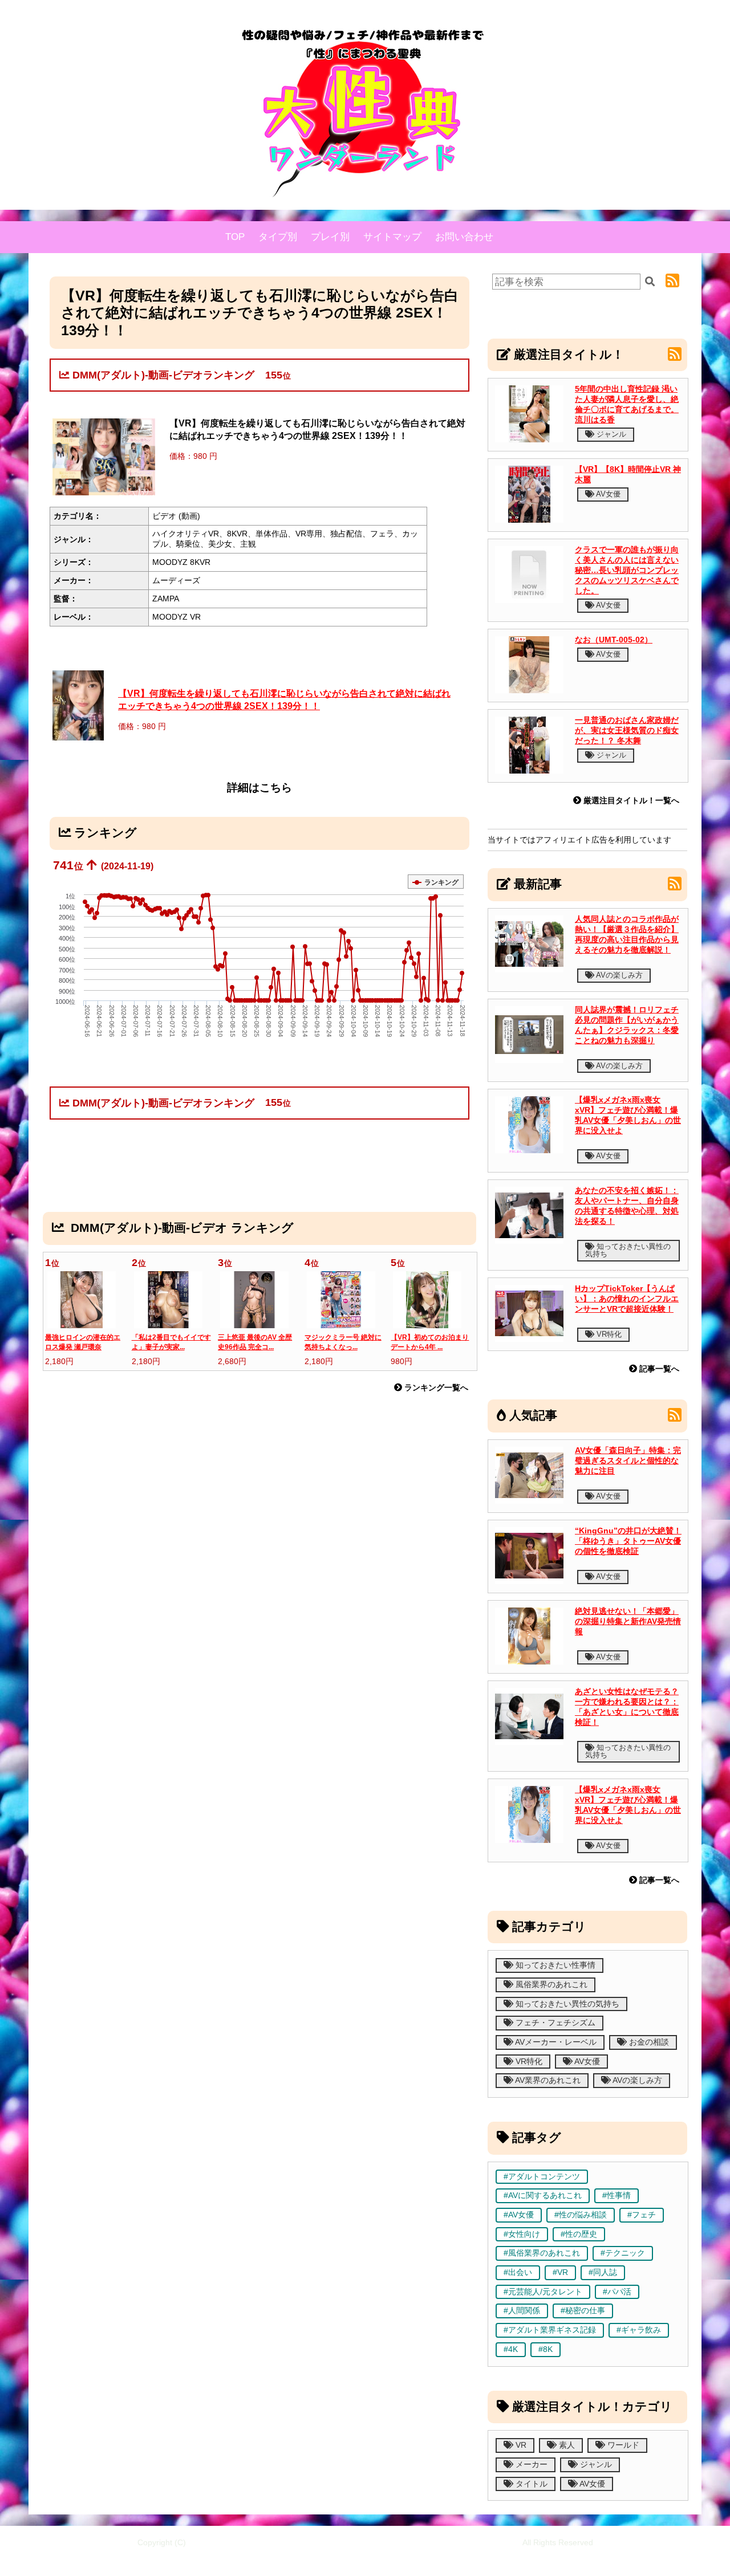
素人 (566, 2445)
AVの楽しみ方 (619, 975)
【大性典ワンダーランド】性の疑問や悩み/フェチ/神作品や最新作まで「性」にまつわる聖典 (354, 2542)
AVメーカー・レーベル (555, 2042)
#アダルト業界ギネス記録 (550, 2330)
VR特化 (608, 1334)
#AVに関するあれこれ (543, 2195)
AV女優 (607, 494)
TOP (235, 237)
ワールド (622, 2445)
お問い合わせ (464, 237)
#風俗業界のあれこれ (542, 2253)
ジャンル (610, 434)
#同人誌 (603, 2272)
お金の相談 (648, 2042)
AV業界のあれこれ (547, 2080)
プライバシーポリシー (417, 2559)
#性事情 (617, 2195)
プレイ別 (330, 237)
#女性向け (522, 2234)
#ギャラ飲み (639, 2330)
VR (520, 2445)
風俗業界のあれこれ (550, 1985)
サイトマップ (392, 237)
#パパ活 (617, 2292)
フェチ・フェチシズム (554, 2023)
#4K (511, 2349)
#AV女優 (519, 2215)
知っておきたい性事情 (554, 1965)
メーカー (530, 2465)
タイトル (530, 2484)
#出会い (518, 2272)
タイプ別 (278, 237)
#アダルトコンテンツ (542, 2177)
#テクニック (623, 2253)
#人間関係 (522, 2311)
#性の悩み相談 (581, 2215)
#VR (560, 2272)
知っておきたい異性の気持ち (628, 1250)
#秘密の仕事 (583, 2311)
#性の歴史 (579, 2234)
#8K (546, 2349)
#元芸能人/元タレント (543, 2292)
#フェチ (642, 2215)
